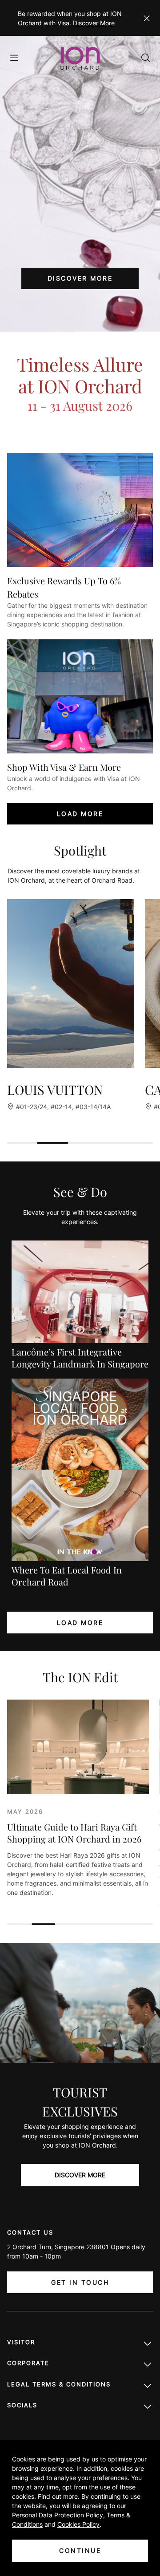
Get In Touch (80, 2282)
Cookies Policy (78, 2524)
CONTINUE (80, 2550)
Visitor (21, 2342)
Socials (22, 2405)
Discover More (94, 23)
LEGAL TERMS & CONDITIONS (59, 2384)
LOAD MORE (80, 814)
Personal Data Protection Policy (58, 2515)
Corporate (28, 2363)
